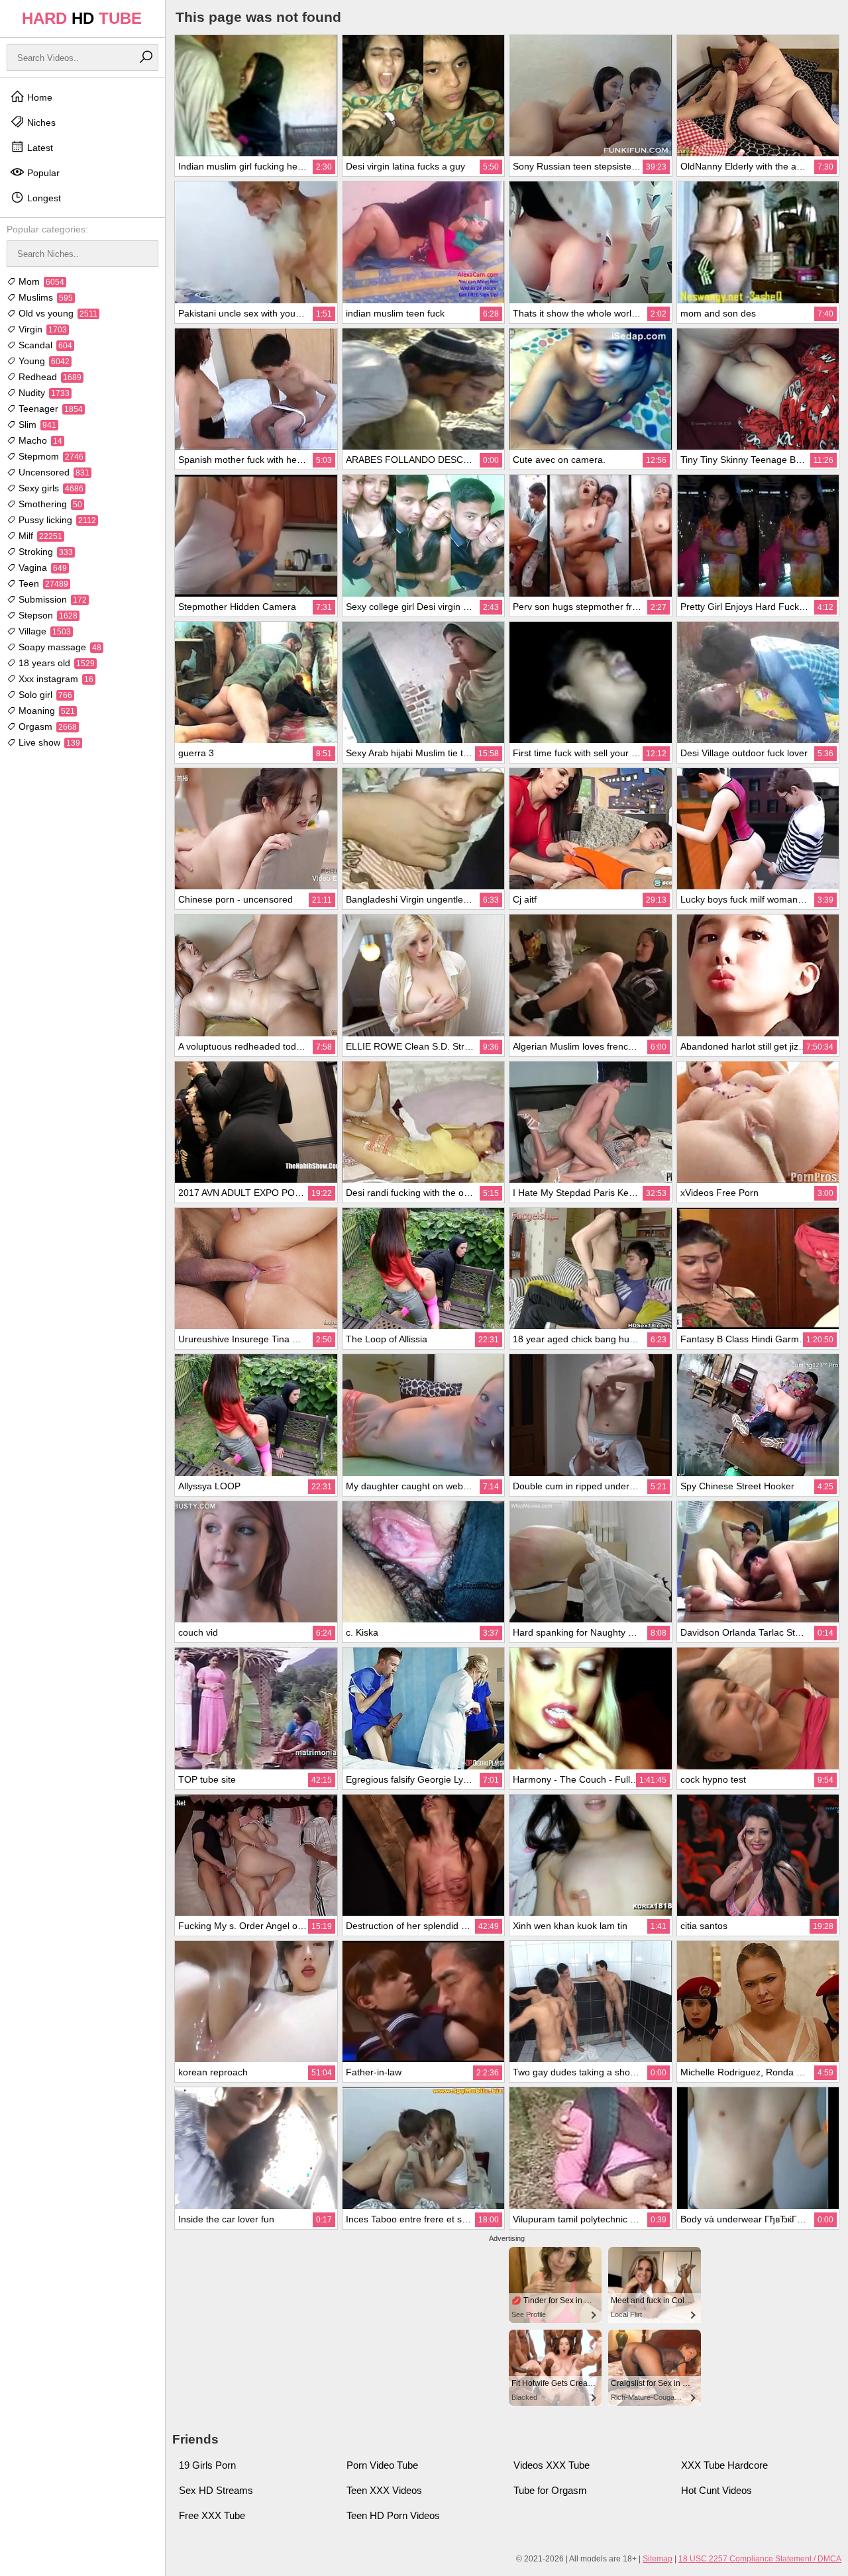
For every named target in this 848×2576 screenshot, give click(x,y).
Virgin (41, 329)
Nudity (43, 393)
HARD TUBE (82, 18)
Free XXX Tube (212, 2515)
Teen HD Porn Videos (393, 2515)
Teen (42, 583)
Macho (39, 440)
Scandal (44, 345)
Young (43, 361)
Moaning (45, 711)
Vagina (41, 568)
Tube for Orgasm (550, 2490)
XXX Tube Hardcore (724, 2465)
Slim (36, 424)
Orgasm (46, 726)
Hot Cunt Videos (716, 2490)
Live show (48, 742)
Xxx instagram (55, 679)
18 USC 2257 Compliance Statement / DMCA (760, 2559)
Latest (39, 148)
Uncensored (53, 472)
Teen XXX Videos (384, 2490)
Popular (42, 173)
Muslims (44, 297)
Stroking (44, 552)
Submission (51, 599)
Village (43, 631)
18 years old (55, 663)
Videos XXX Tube (552, 2465)
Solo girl (44, 695)
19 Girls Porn (207, 2465)
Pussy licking (56, 520)
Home (38, 97)
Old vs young (57, 313)
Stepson (47, 615)
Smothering (49, 504)
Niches (40, 123)
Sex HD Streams (216, 2490)
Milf (39, 536)
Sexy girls (50, 488)
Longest (43, 198)
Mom (40, 281)
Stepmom (50, 456)
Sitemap (658, 2559)
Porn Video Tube (382, 2465)
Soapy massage (59, 647)
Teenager (49, 409)
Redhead (49, 377)
